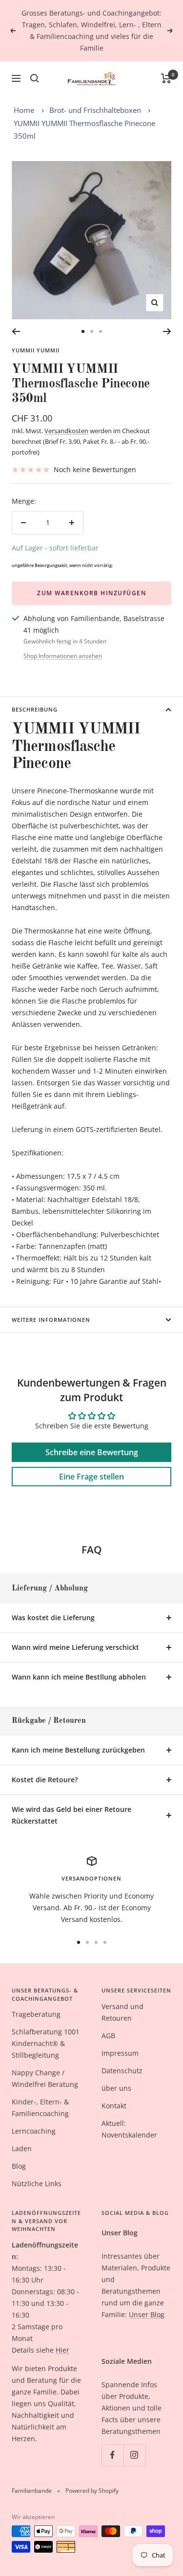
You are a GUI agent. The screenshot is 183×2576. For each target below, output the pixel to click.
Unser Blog (147, 2314)
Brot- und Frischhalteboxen (95, 110)
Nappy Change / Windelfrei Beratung (45, 2078)
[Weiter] (167, 331)
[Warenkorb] (166, 78)
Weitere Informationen (51, 1320)
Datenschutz (122, 2071)
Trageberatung (36, 2014)
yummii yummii (36, 350)
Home (24, 110)
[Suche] (35, 78)
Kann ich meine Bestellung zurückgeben (78, 1750)
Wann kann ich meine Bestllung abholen (79, 1677)
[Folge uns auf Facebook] (112, 2455)
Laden (22, 2148)
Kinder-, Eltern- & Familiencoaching (40, 2108)
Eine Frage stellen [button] (91, 1477)
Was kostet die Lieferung (53, 1617)
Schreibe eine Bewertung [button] (92, 1452)
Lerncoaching (34, 2131)
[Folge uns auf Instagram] (134, 2455)
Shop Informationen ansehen (63, 656)
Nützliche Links (37, 2183)
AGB (108, 2036)
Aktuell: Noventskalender (129, 2129)
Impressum (120, 2053)
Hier (62, 2350)
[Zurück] (16, 331)
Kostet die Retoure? (45, 1780)
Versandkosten (66, 431)
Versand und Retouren (122, 2012)
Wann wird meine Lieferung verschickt (75, 1647)
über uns (116, 2088)
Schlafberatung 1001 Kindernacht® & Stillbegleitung (46, 2043)
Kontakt (114, 2106)
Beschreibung (35, 709)
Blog (19, 2166)
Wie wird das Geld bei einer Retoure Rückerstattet (71, 1815)
